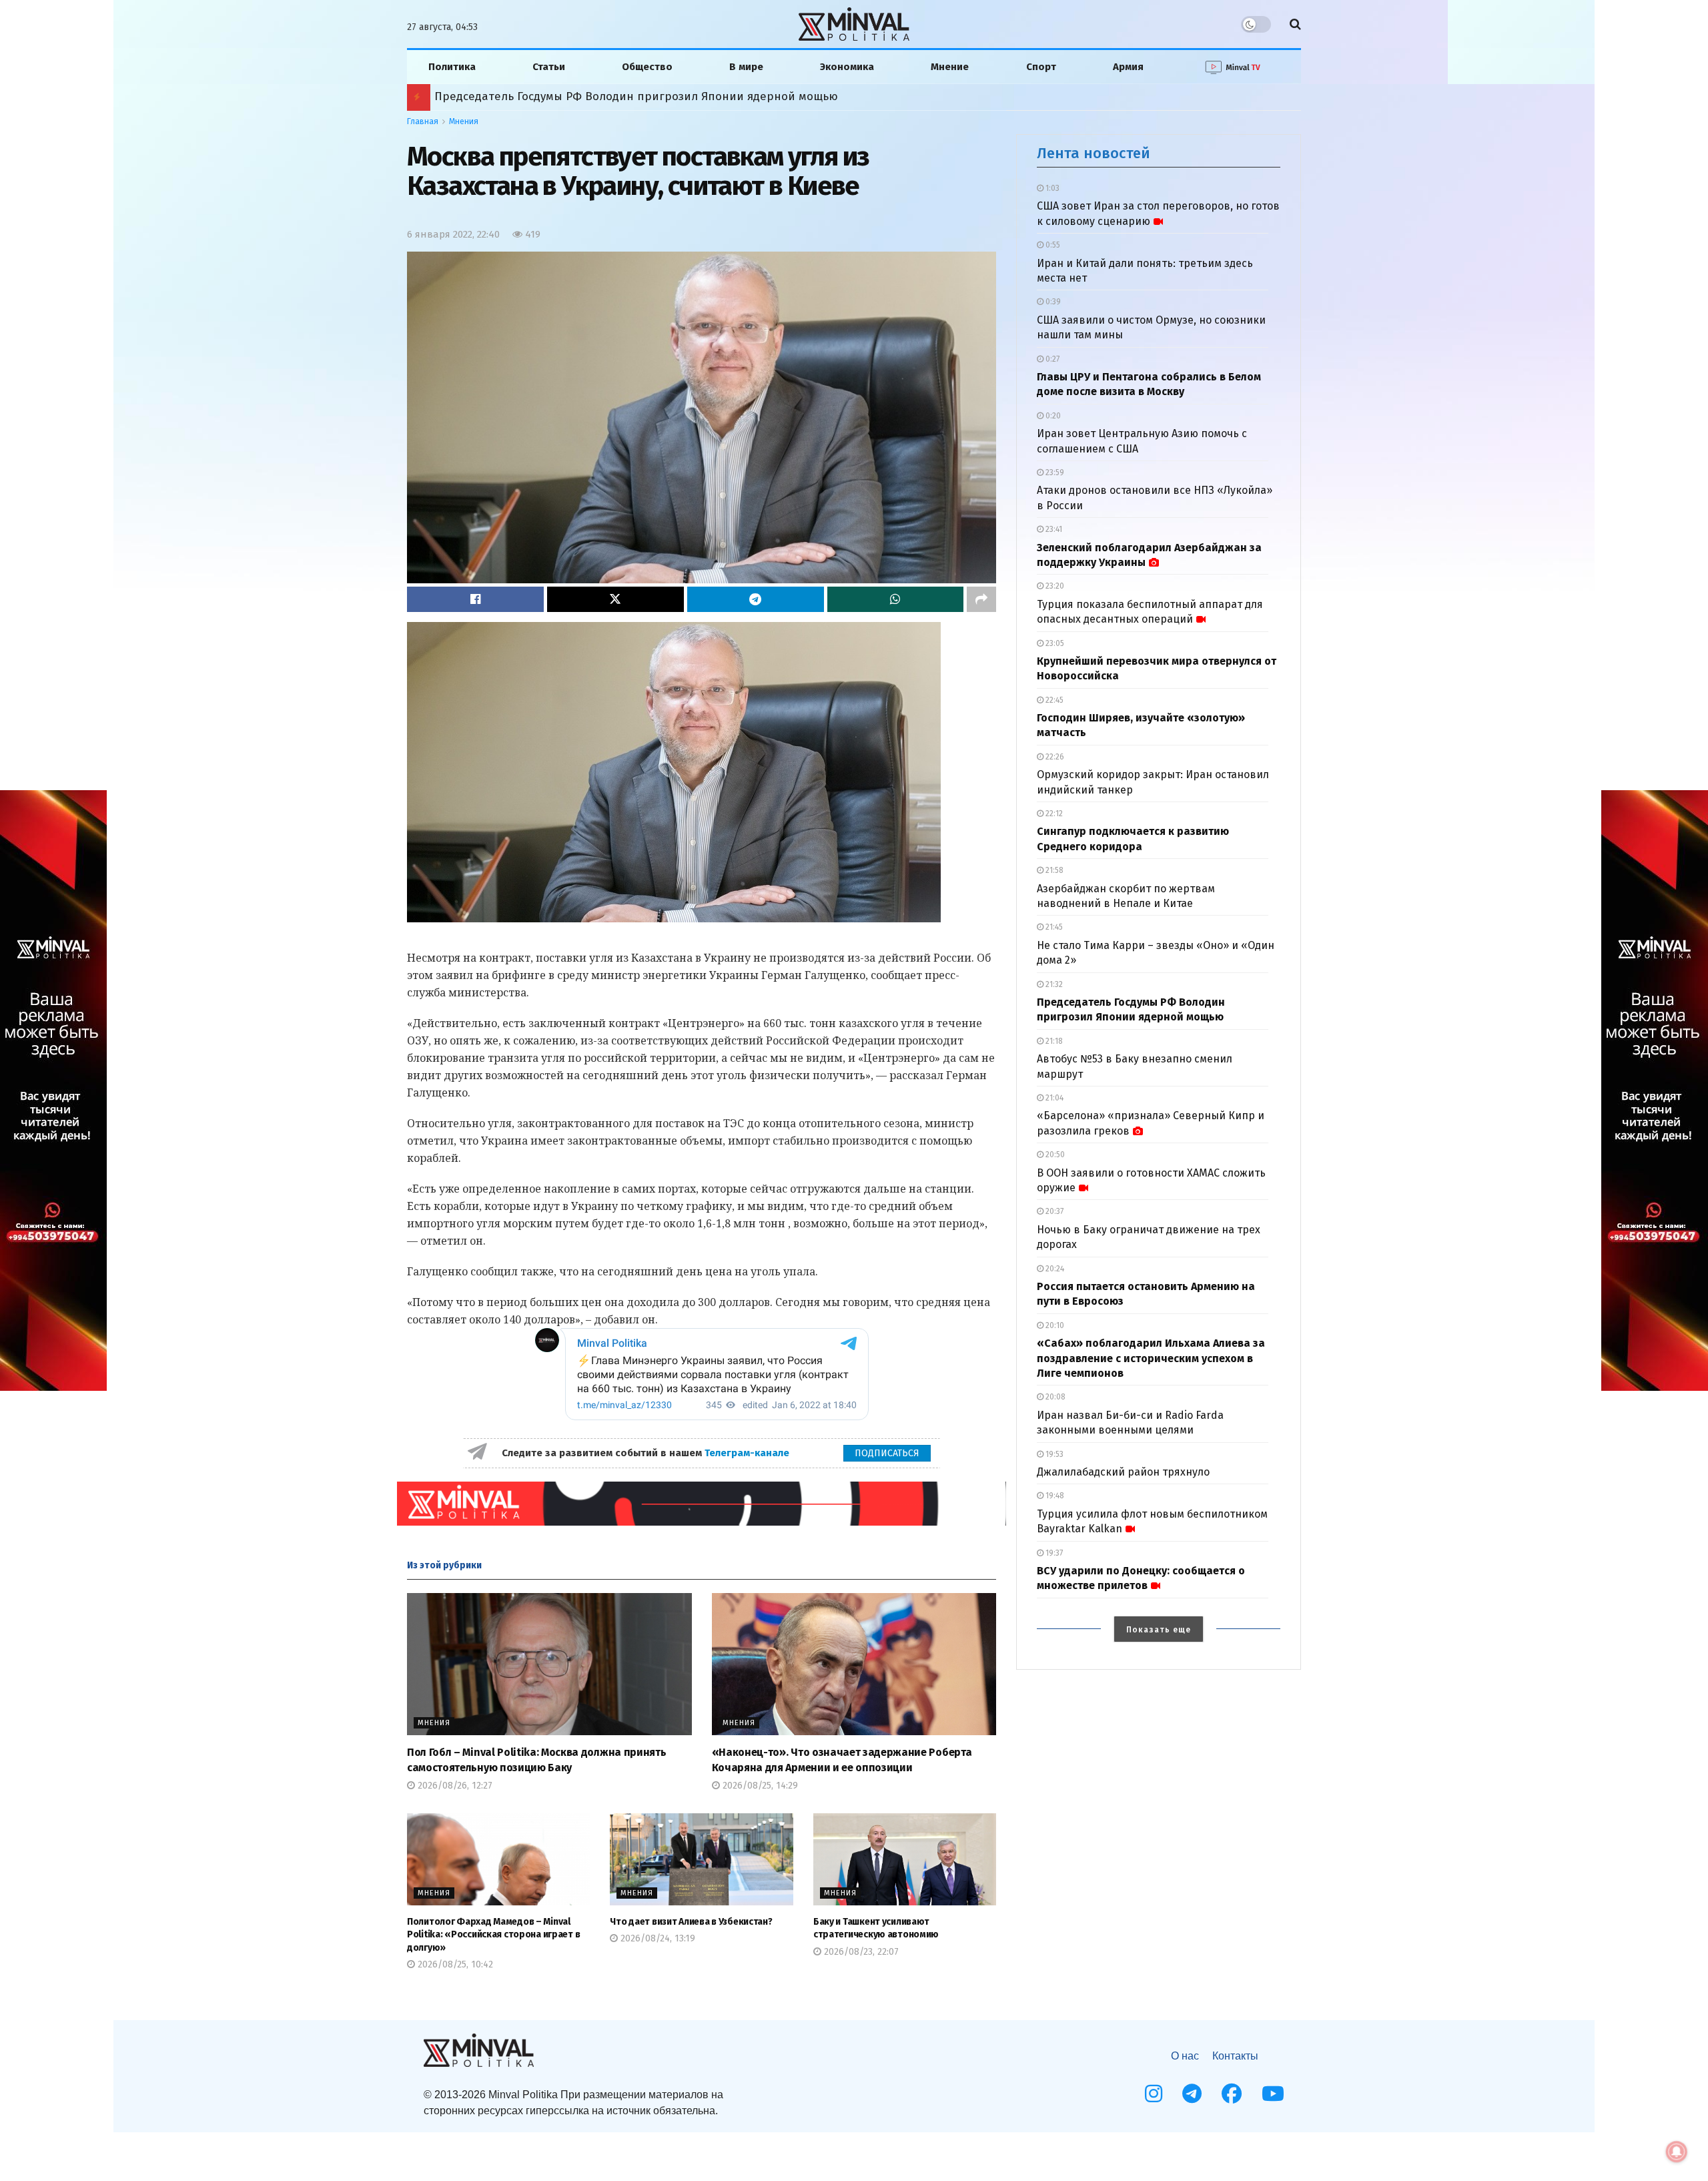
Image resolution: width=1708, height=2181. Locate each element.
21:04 (1053, 1098)
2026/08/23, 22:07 (860, 1952)
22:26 (1054, 757)
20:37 (1053, 1211)
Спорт (1041, 67)
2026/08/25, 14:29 (759, 1786)
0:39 (1052, 302)
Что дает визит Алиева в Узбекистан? (691, 1922)
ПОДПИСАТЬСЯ (887, 1453)
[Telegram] (1192, 2094)
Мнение (950, 67)
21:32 (1053, 984)
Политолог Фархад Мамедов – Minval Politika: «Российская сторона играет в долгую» (493, 1935)
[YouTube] (1273, 2094)
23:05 (1054, 643)
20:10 (1054, 1325)
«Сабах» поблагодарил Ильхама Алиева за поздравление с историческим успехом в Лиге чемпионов (1151, 1358)
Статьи (549, 67)
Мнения (464, 121)
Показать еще (1159, 1630)
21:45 (1053, 927)
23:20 (1054, 586)
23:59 (1054, 473)
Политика (452, 67)
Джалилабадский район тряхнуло (1123, 1472)
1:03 (1051, 188)
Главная (423, 121)
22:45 (1053, 700)
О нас (1185, 2056)
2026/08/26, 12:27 (454, 1786)
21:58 (1053, 870)
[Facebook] (1232, 2094)
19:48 (1054, 1496)
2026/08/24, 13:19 (657, 1938)
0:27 (1051, 359)
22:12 (1053, 814)
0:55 (1052, 245)
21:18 (1053, 1041)
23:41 (1053, 529)
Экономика (847, 67)
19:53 (1053, 1454)
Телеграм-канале (748, 1453)
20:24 (1054, 1269)
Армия (1128, 67)
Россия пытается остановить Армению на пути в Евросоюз (599, 96)
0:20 (1052, 416)
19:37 (1053, 1553)
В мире (746, 67)
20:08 (1054, 1397)
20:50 (1054, 1155)
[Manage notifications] (1677, 2152)
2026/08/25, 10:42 (454, 1964)
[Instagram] (1154, 2094)
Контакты (1235, 2056)
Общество (647, 67)
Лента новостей (1094, 153)
